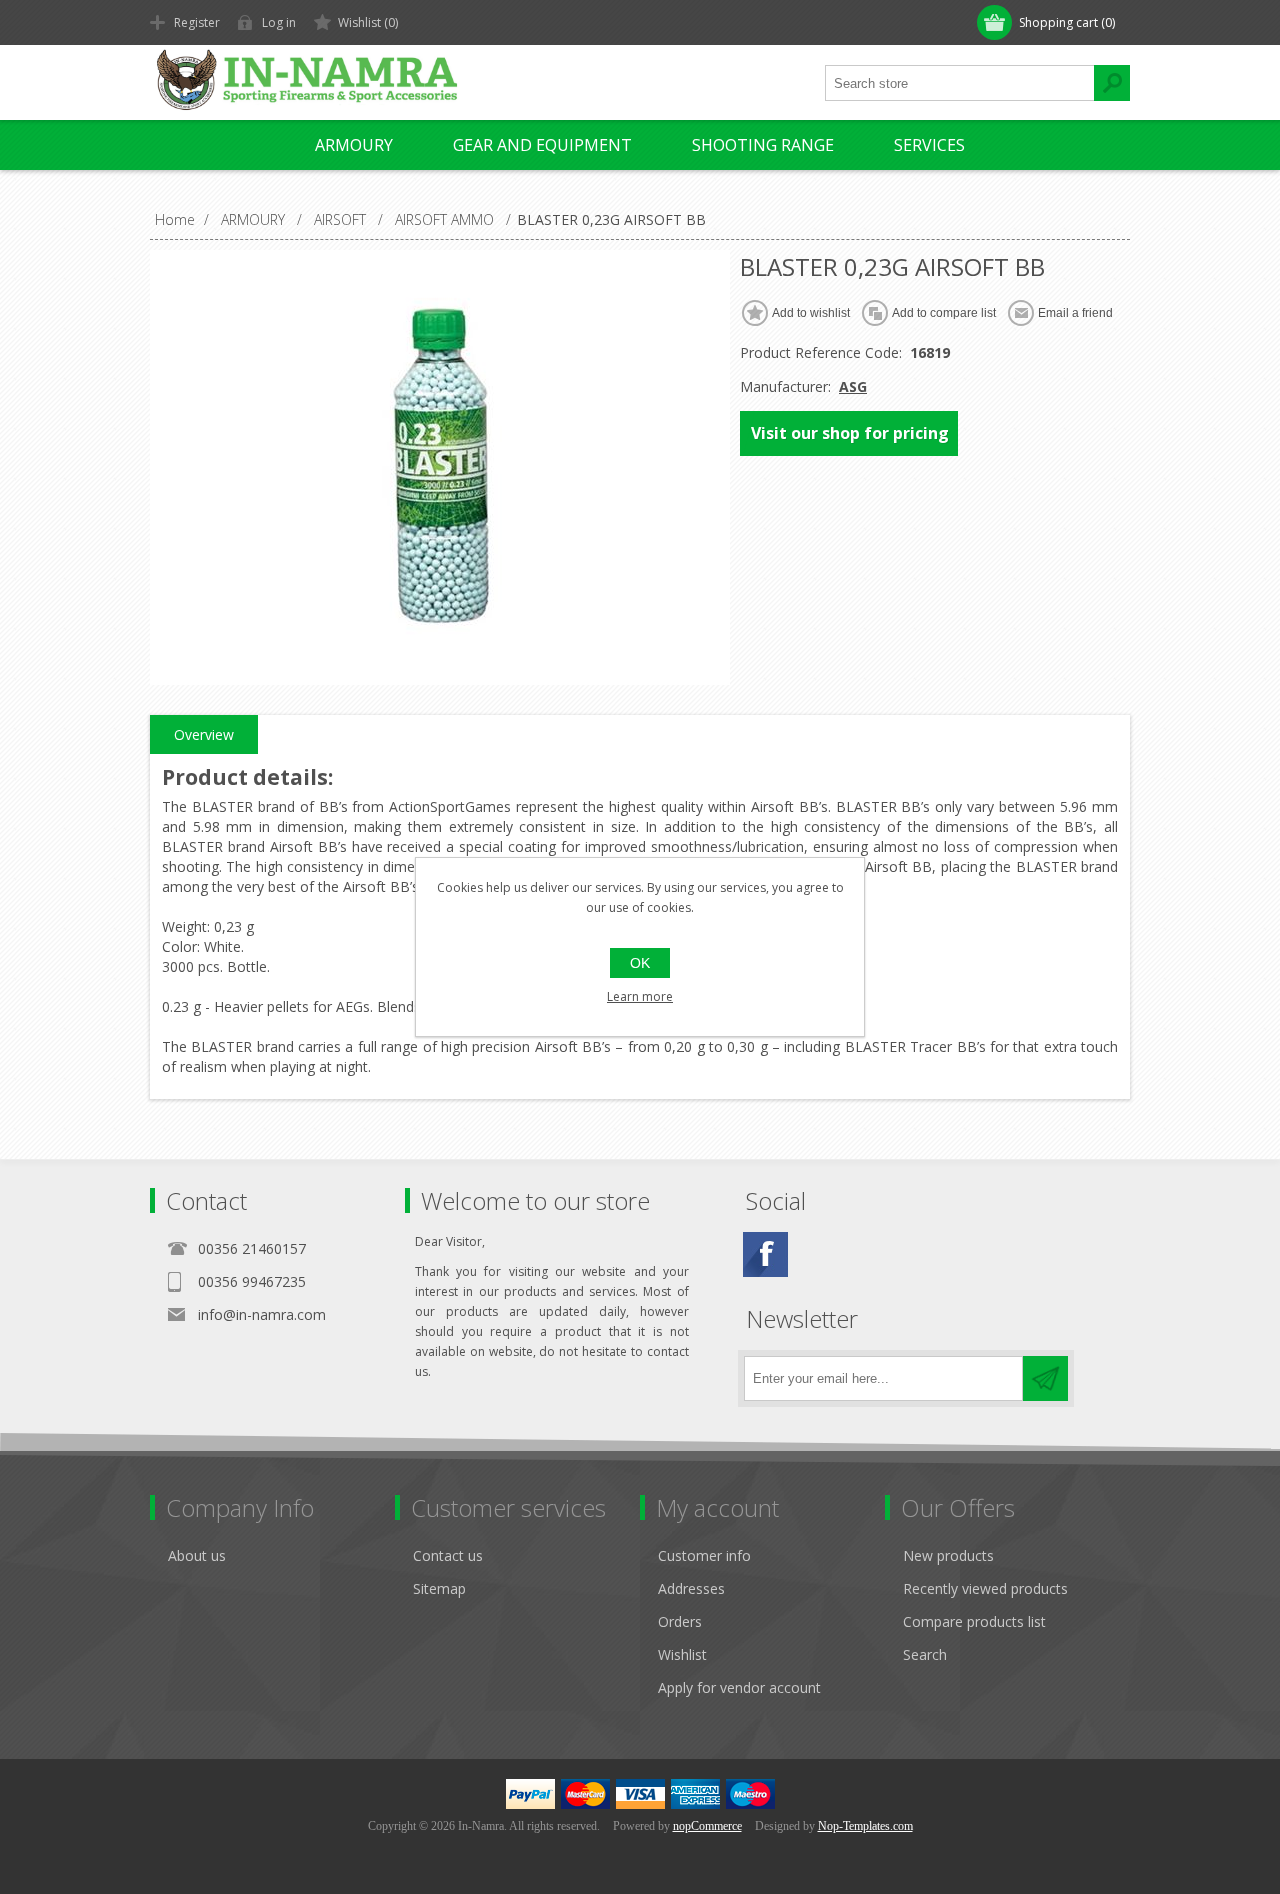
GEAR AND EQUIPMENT (542, 145)
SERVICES (929, 145)
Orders (680, 1621)
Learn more (640, 996)
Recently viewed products (985, 1588)
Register (197, 22)
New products (948, 1555)
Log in (279, 22)
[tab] (204, 735)
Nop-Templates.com (865, 1826)
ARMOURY (354, 145)
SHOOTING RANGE (763, 145)
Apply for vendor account (739, 1687)
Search (925, 1654)
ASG (853, 386)
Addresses (691, 1588)
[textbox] (960, 83)
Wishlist (682, 1654)
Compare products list (974, 1621)
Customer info (704, 1555)
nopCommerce (707, 1826)
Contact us (448, 1555)
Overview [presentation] (204, 734)
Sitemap (439, 1588)
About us (197, 1555)
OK (640, 963)
